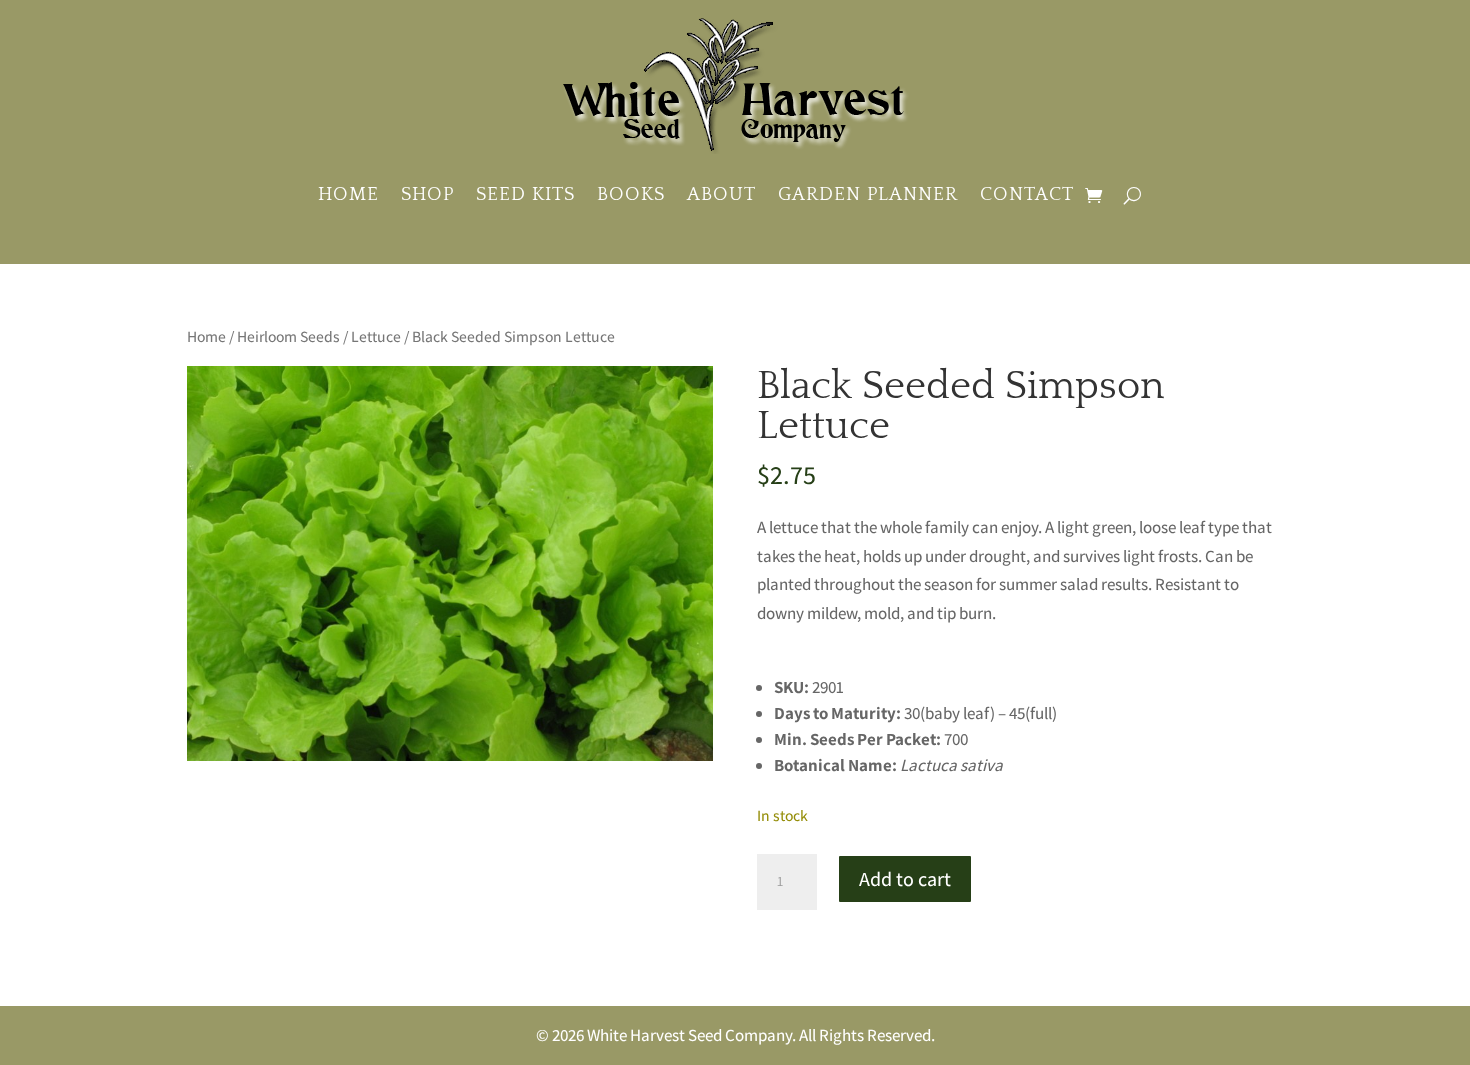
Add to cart (905, 879)
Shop (427, 194)
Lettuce (376, 336)
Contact (1027, 194)
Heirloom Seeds (288, 336)
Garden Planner (868, 194)
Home (348, 194)
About (721, 194)
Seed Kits (525, 194)
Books (631, 194)
